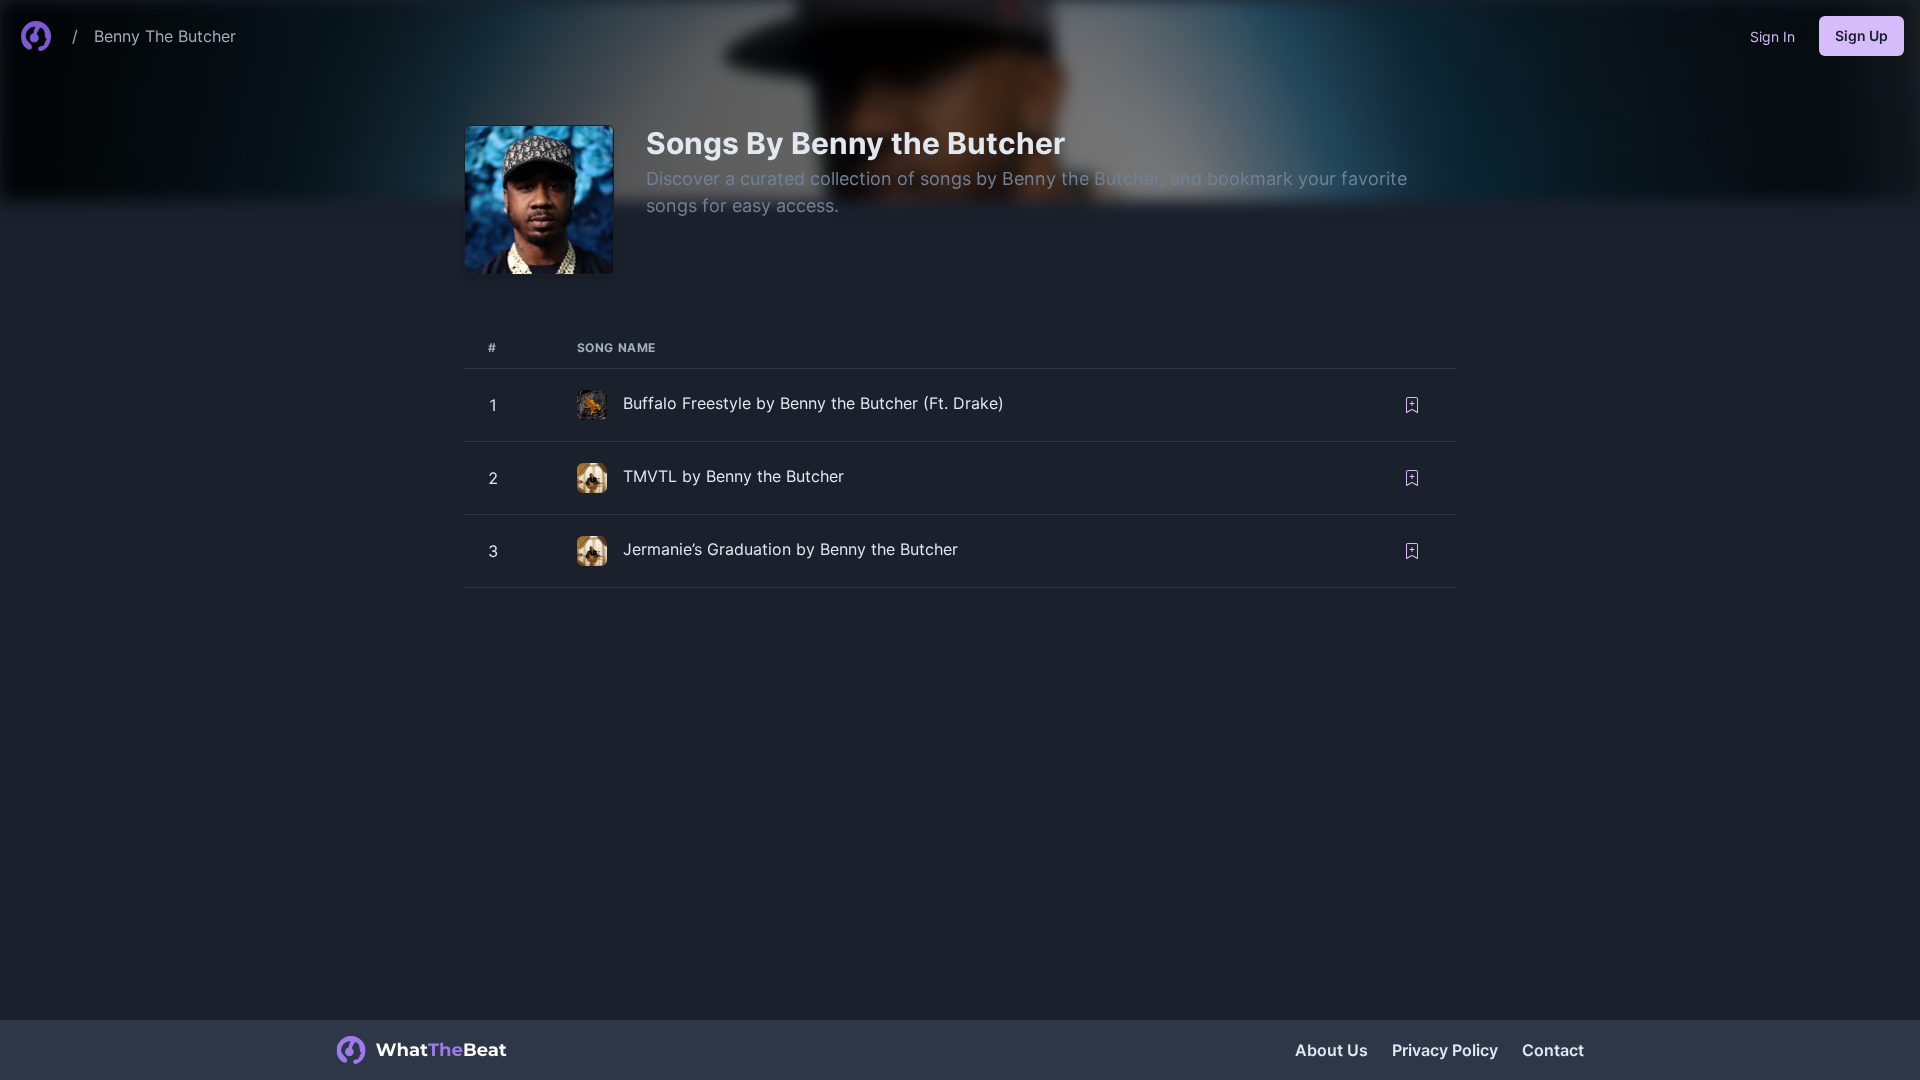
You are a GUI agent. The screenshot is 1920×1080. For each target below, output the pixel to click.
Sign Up (1861, 35)
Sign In (1772, 36)
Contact (1553, 1050)
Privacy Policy (1445, 1050)
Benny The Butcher (165, 36)
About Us (1331, 1050)
